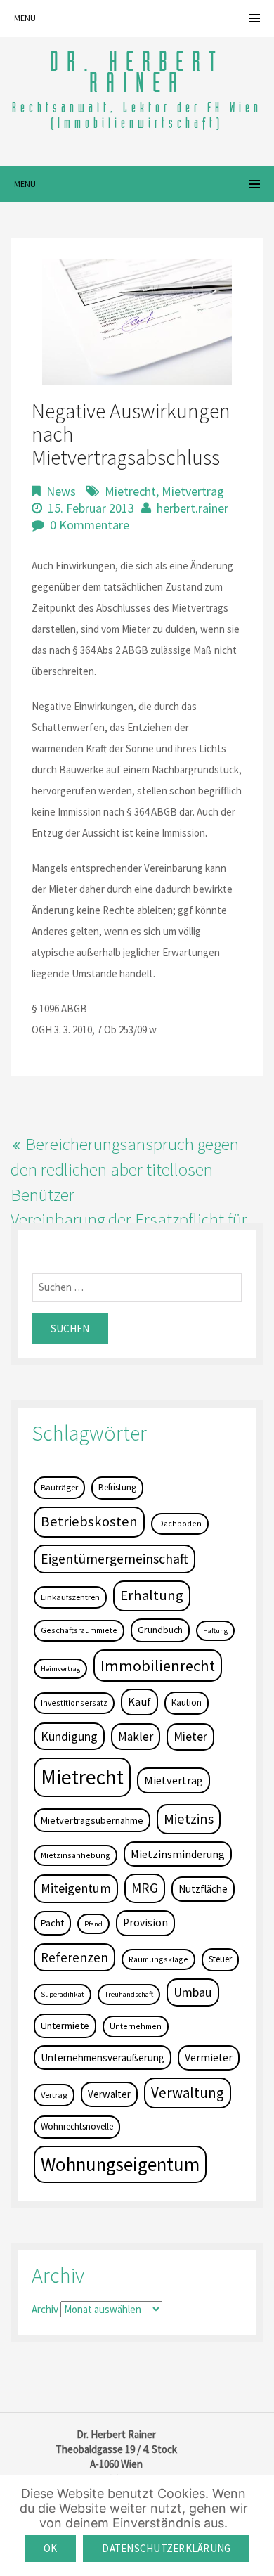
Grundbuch (160, 1630)
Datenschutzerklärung (166, 2548)
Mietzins (189, 1819)
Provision (145, 1923)
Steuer (220, 1959)
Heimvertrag (60, 1669)
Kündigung (69, 1736)
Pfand (93, 1924)
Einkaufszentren (70, 1597)
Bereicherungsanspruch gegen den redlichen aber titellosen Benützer (125, 1169)
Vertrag (54, 2095)
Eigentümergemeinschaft (115, 1559)
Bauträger (59, 1487)
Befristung (117, 1487)
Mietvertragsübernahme (92, 1820)
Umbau (193, 1992)
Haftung (215, 1631)
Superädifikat (63, 1994)
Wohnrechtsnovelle (77, 2126)
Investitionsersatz (74, 1702)
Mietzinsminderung (178, 1854)
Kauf (139, 1702)
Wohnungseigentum (120, 2164)
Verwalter (109, 2094)
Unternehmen (136, 2026)
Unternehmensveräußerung (103, 2057)
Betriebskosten (89, 1521)
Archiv (45, 2309)
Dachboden (180, 1523)
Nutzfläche (203, 1889)
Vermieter (209, 2057)
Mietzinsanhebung (76, 1855)
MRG (145, 1888)
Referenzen (74, 1957)
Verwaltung (188, 2093)
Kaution (187, 1702)
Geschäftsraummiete (79, 1630)
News (61, 491)
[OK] (256, 2526)
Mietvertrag (193, 491)
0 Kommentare (90, 525)
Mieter (190, 1737)
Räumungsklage (158, 1959)
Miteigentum (76, 1888)
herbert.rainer (193, 508)
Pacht (52, 1923)
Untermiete (65, 2026)
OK (51, 2548)
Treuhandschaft (129, 1994)
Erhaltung (152, 1595)
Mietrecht (130, 491)
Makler (136, 1737)
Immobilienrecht (158, 1666)
